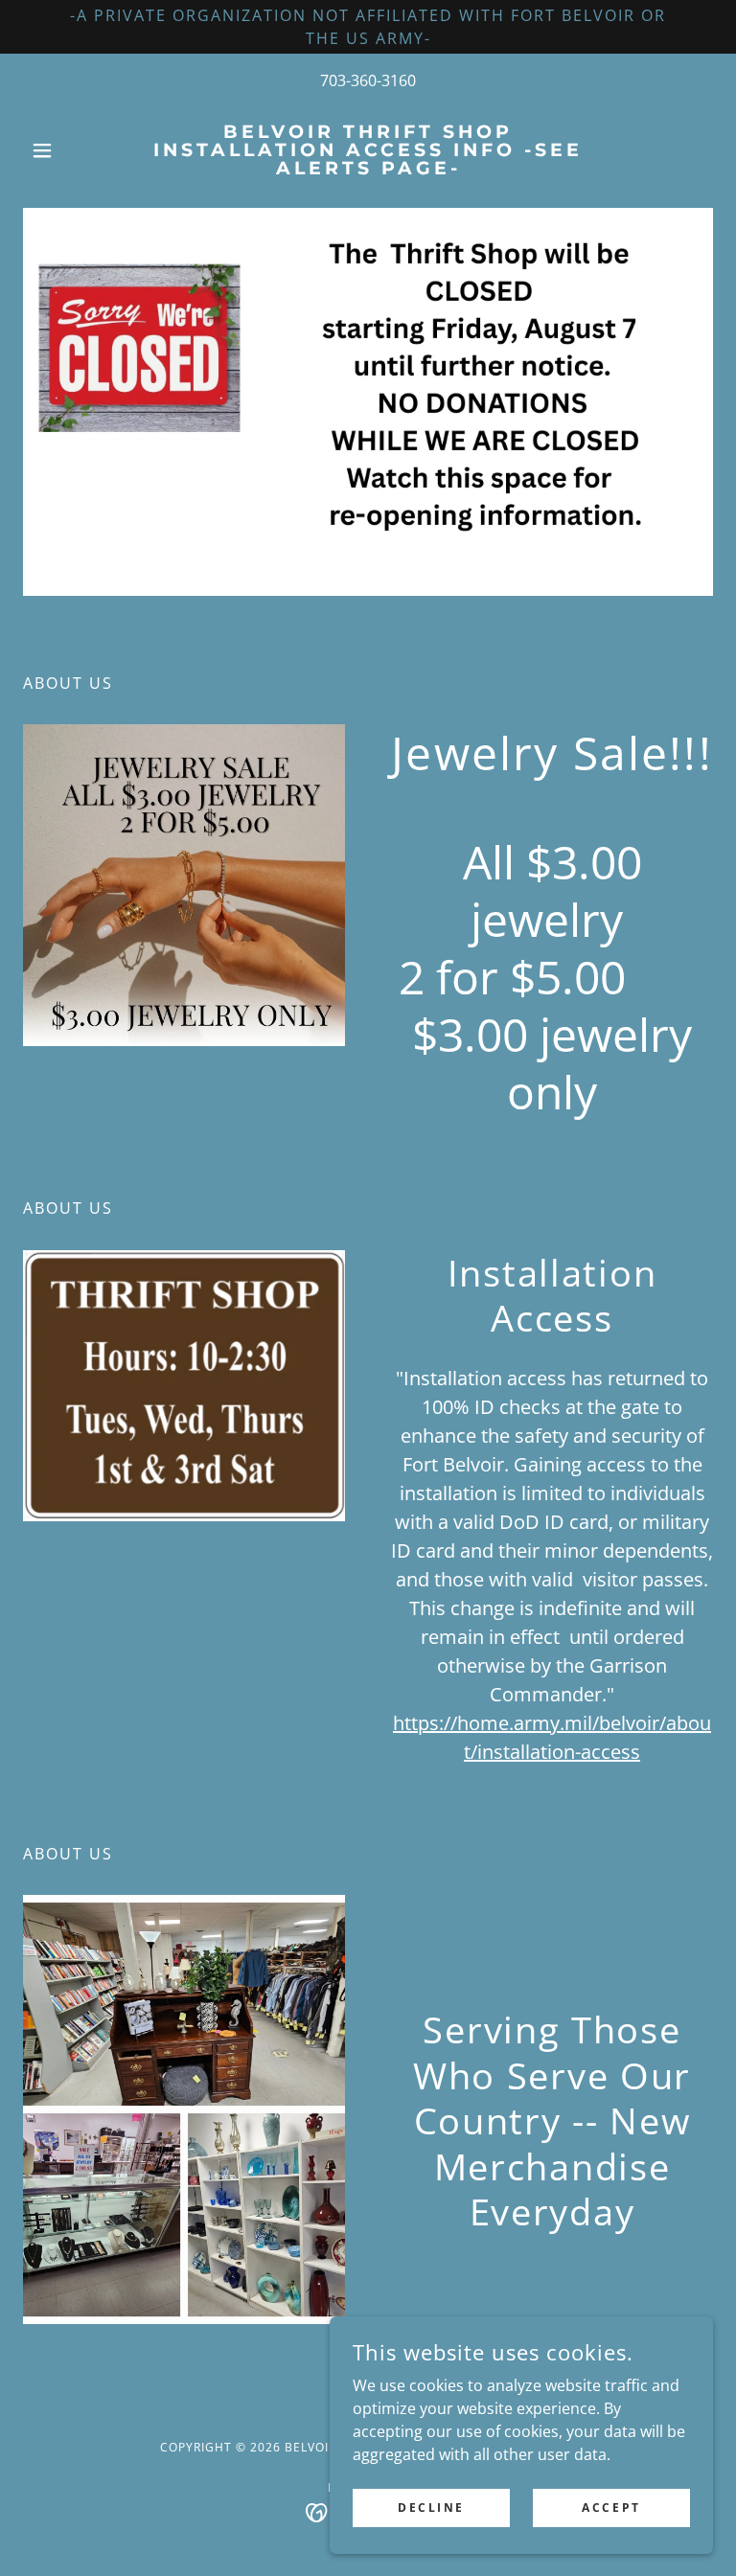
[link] (368, 169)
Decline (431, 2508)
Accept (611, 2508)
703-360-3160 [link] (368, 80)
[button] (75, 150)
